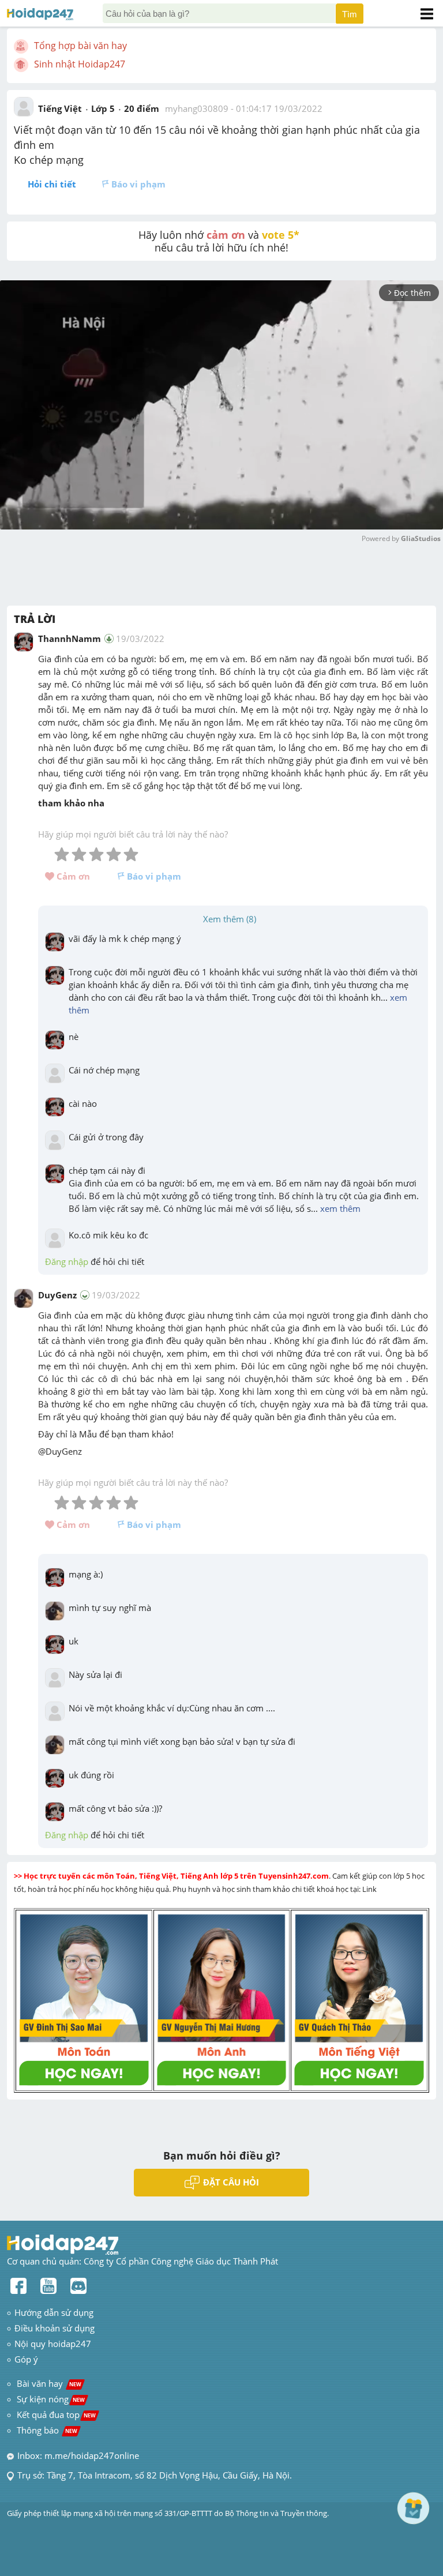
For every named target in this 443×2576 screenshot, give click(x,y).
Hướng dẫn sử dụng (54, 2312)
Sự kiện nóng (51, 2399)
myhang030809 (197, 108)
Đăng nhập (67, 1261)
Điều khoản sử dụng (55, 2328)
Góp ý (26, 2359)
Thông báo (47, 2430)
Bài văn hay (48, 2383)
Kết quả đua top (56, 2414)
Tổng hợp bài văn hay (80, 46)
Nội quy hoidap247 (53, 2344)
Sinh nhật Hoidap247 (80, 64)
